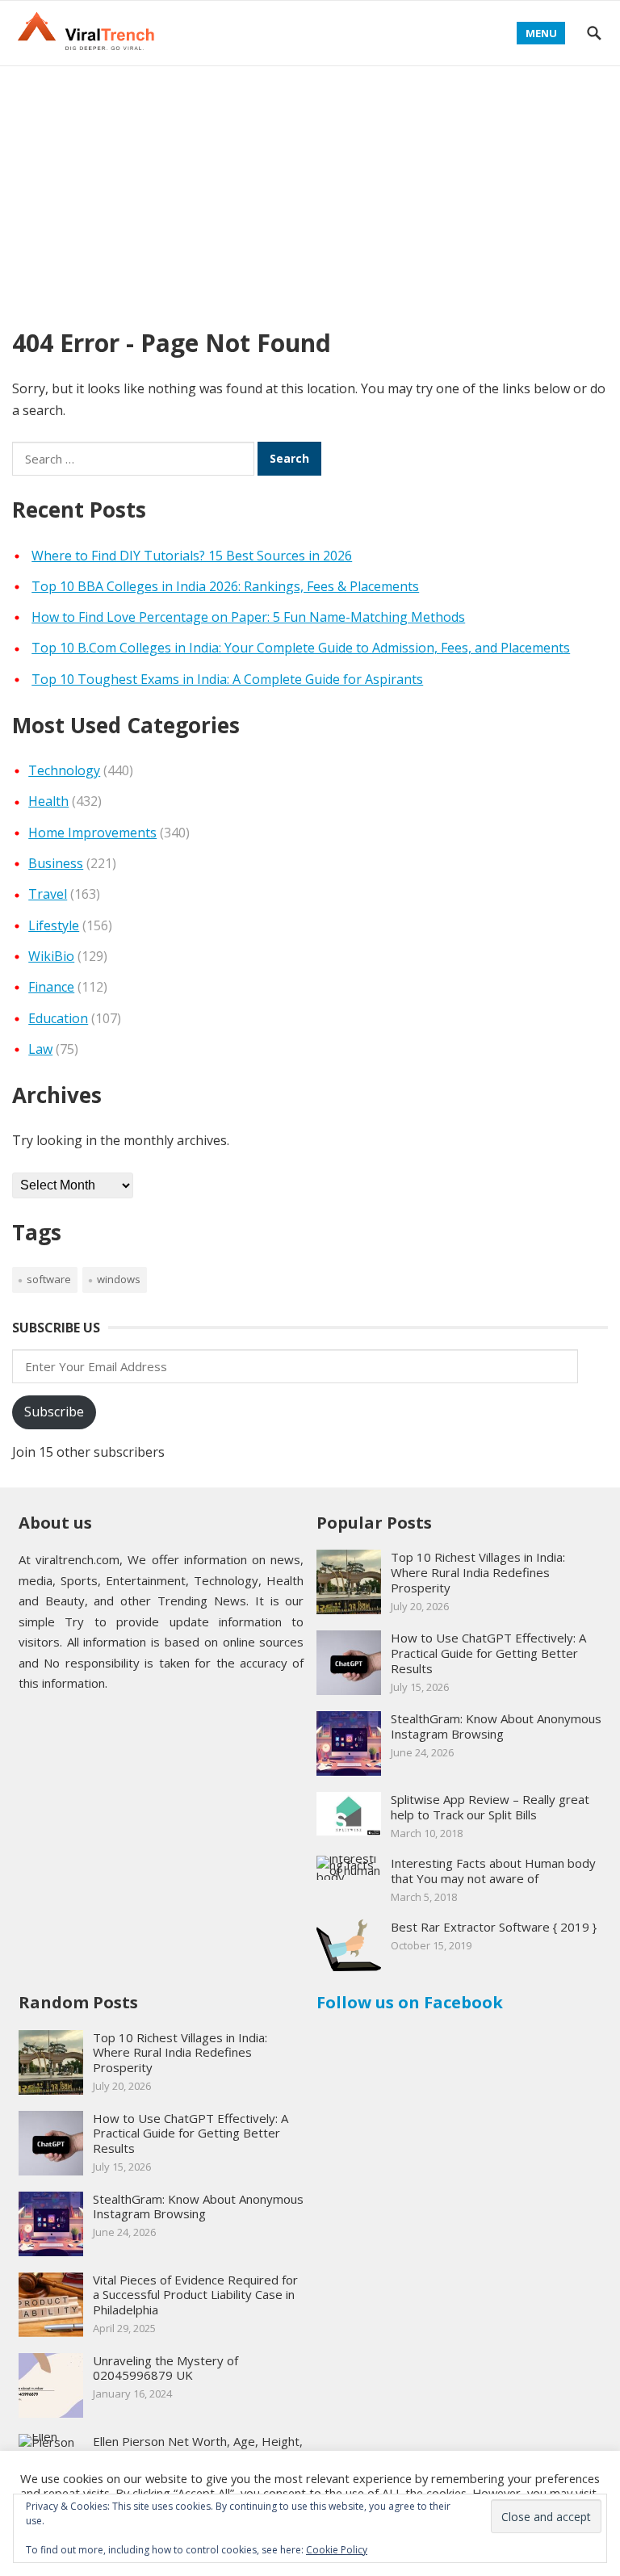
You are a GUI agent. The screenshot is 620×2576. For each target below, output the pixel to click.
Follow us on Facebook (410, 2002)
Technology (64, 770)
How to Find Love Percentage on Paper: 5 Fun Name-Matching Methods (248, 617)
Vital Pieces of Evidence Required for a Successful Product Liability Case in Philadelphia (195, 2295)
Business (56, 863)
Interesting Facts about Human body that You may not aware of (493, 1871)
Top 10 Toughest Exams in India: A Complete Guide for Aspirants (227, 679)
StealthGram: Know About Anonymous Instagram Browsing (496, 1726)
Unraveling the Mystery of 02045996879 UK (165, 2368)
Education (58, 1018)
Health (48, 801)
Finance (51, 987)
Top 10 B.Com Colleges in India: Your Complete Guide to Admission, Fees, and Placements (301, 648)
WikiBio (51, 956)
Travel (48, 894)
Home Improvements (92, 833)
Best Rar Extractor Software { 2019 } (494, 1927)
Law (40, 1049)
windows (119, 1279)
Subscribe (54, 1412)
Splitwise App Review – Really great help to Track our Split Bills (490, 1807)
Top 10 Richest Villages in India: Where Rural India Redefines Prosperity (478, 1572)
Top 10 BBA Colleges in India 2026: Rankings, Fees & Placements (225, 586)
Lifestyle (54, 925)
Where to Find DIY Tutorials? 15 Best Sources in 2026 (192, 556)
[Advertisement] (310, 187)
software (49, 1279)
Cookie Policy (337, 2550)
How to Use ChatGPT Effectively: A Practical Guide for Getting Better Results (488, 1653)
